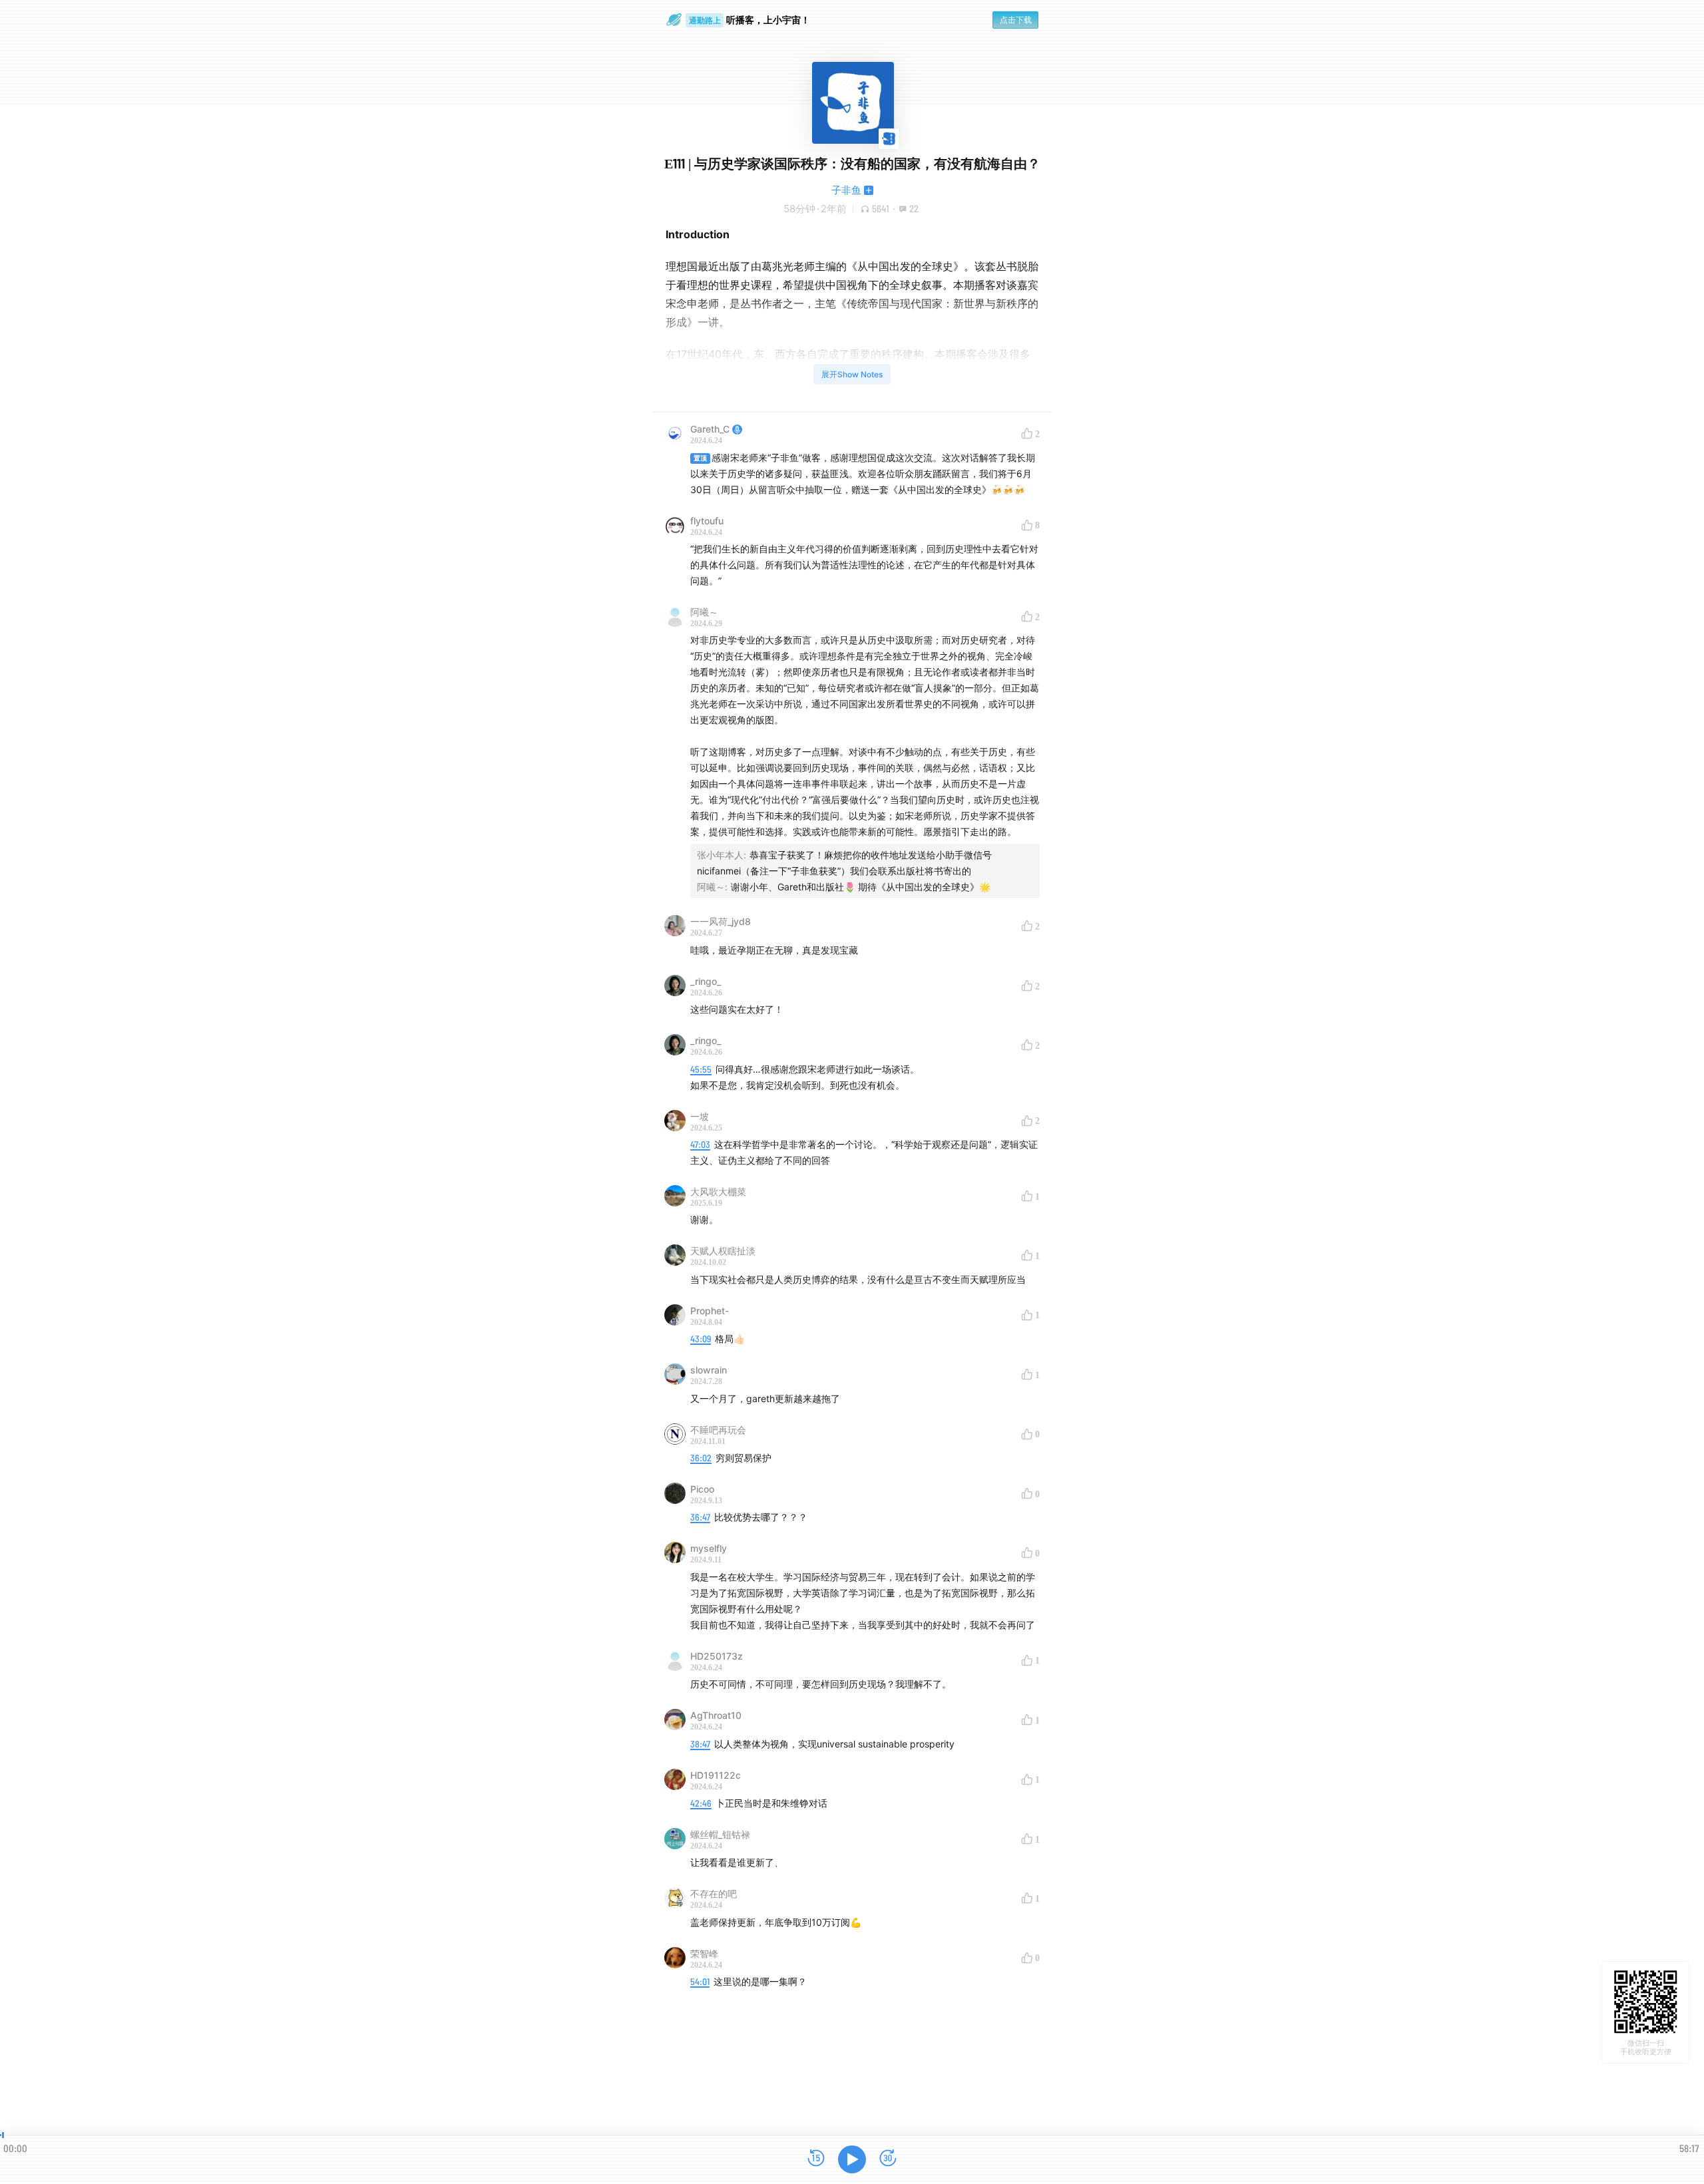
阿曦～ (704, 612)
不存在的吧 (714, 1894)
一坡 (700, 1116)
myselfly (709, 1548)
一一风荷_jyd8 (721, 921)
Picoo (702, 1489)
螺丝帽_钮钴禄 (720, 1834)
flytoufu (707, 521)
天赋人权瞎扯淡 (723, 1251)
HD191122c (716, 1775)
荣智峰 (704, 1953)
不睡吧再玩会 (718, 1430)
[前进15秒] (888, 2159)
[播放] (852, 2159)
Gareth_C (710, 429)
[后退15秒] (816, 2159)
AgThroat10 (716, 1715)
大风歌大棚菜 (718, 1191)
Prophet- (710, 1311)
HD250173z (717, 1656)
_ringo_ (706, 981)
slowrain (709, 1370)
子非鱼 (846, 190)
